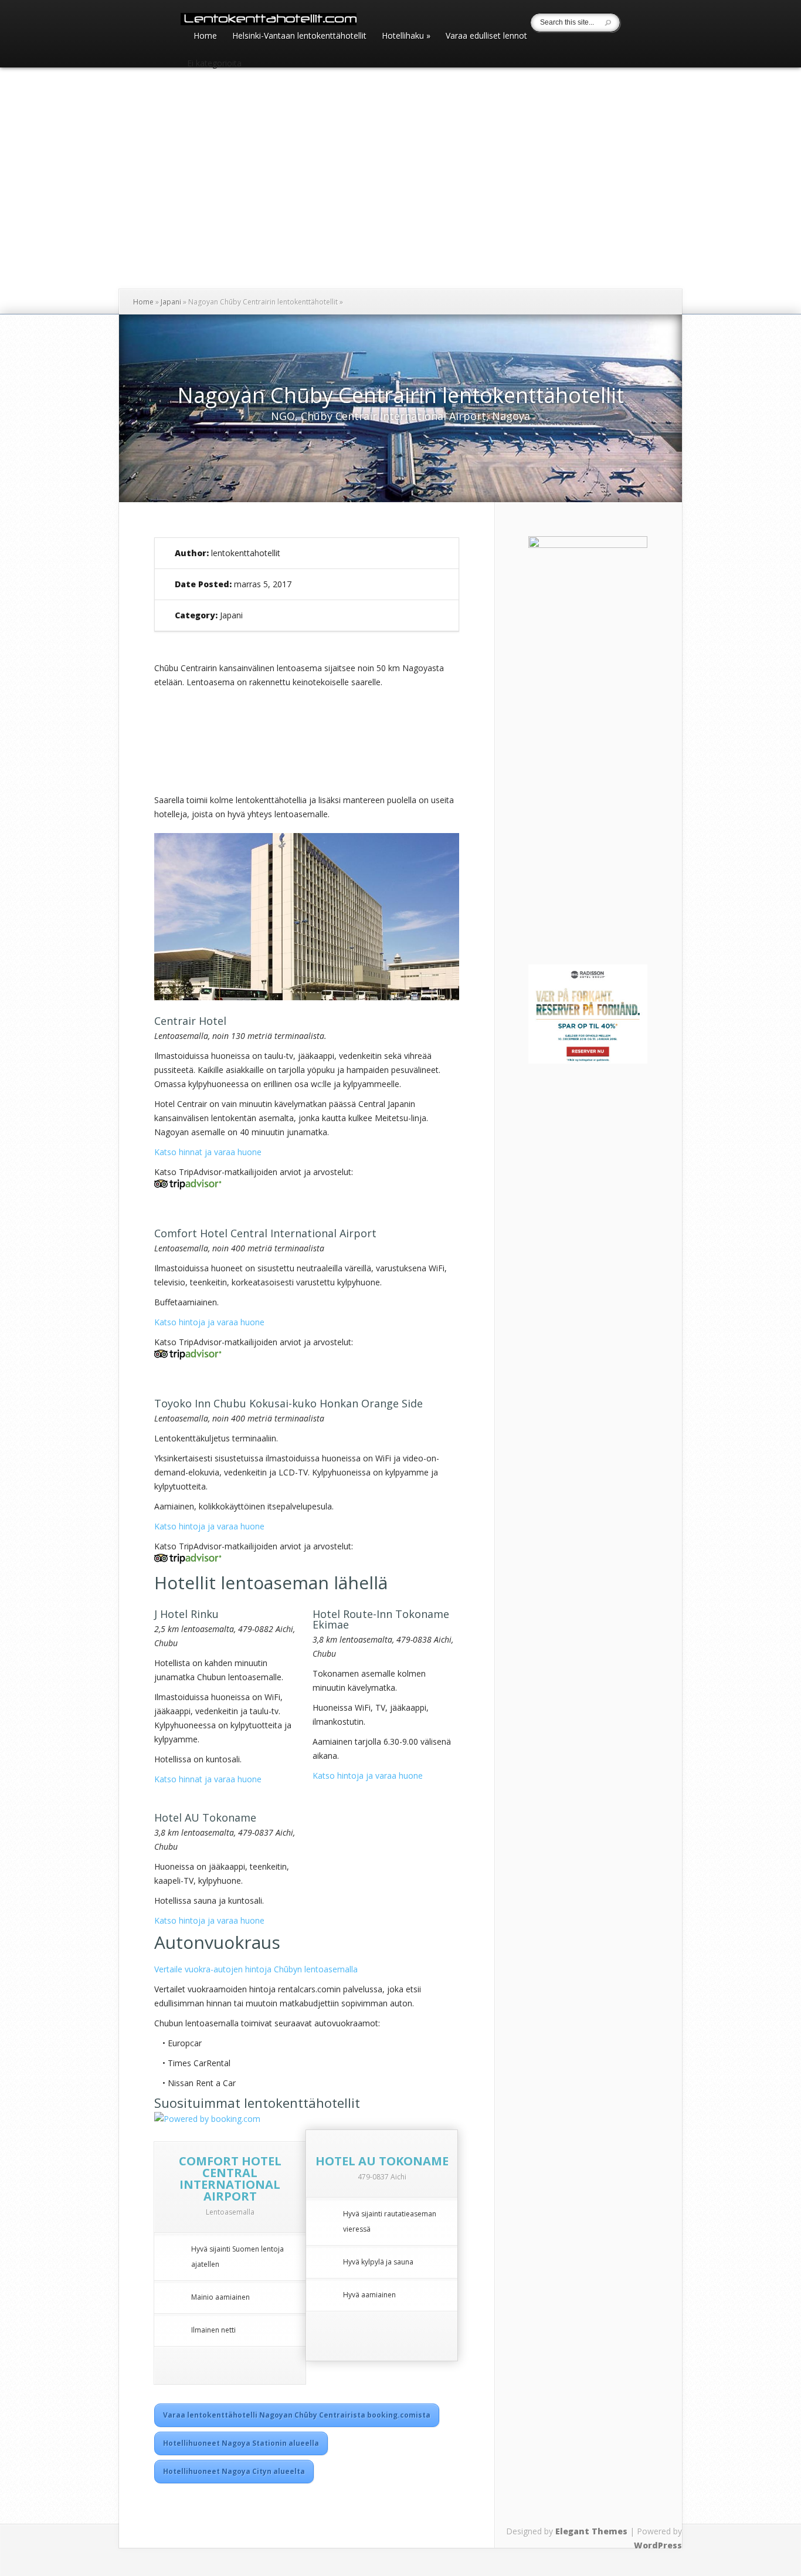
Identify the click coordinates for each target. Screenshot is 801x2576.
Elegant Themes (591, 2531)
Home (205, 36)
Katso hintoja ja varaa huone (209, 1322)
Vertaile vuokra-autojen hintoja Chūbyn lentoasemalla (256, 1969)
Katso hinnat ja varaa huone (208, 1152)
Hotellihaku (406, 36)
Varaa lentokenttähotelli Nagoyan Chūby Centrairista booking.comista (297, 2415)
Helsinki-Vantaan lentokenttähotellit (299, 36)
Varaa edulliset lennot (486, 36)
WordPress (658, 2545)
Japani (171, 302)
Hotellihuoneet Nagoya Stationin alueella (241, 2443)
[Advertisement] (602, 835)
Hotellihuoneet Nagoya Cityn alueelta (234, 2471)
